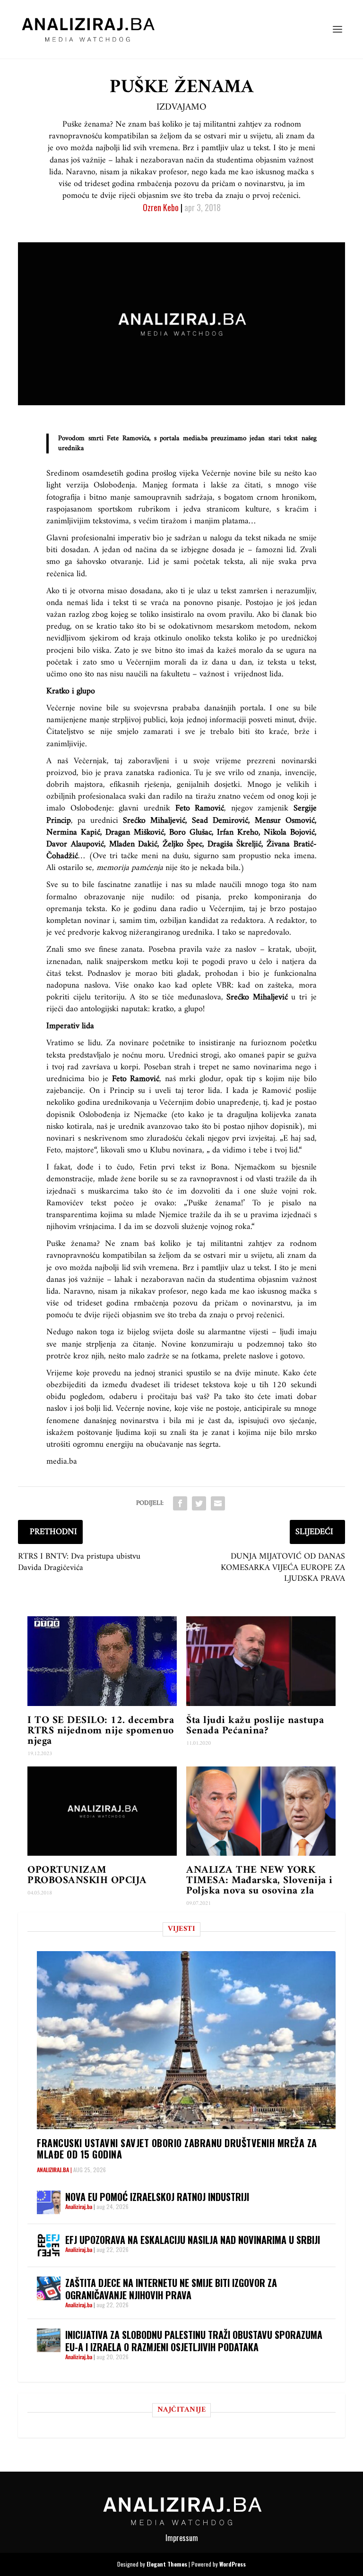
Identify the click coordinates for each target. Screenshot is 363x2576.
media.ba (195, 439)
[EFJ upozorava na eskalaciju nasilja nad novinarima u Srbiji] (49, 2245)
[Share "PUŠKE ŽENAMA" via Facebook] (180, 1503)
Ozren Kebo (161, 207)
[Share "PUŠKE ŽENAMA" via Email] (218, 1503)
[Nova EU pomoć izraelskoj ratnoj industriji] (49, 2202)
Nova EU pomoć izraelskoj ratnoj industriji (157, 2197)
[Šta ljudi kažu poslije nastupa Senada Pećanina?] (261, 1661)
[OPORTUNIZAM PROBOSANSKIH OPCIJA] (102, 1811)
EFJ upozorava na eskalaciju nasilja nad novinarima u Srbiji (193, 2240)
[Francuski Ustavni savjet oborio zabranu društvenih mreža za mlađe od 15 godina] (186, 2040)
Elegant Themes (167, 2564)
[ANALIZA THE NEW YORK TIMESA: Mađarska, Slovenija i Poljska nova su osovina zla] (261, 1811)
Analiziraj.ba (53, 2170)
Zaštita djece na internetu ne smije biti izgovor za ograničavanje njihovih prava (171, 2289)
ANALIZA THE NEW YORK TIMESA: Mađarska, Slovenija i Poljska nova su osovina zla (259, 1881)
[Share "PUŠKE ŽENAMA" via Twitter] (199, 1503)
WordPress (233, 2564)
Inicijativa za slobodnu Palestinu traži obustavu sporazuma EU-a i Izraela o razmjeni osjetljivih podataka (194, 2341)
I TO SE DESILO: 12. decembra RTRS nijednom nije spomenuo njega (101, 1731)
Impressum (182, 2538)
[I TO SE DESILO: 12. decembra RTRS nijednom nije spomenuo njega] (102, 1661)
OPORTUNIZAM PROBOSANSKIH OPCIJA (87, 1875)
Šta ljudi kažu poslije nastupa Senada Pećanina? (255, 1726)
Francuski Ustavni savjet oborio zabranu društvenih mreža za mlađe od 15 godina (177, 2149)
